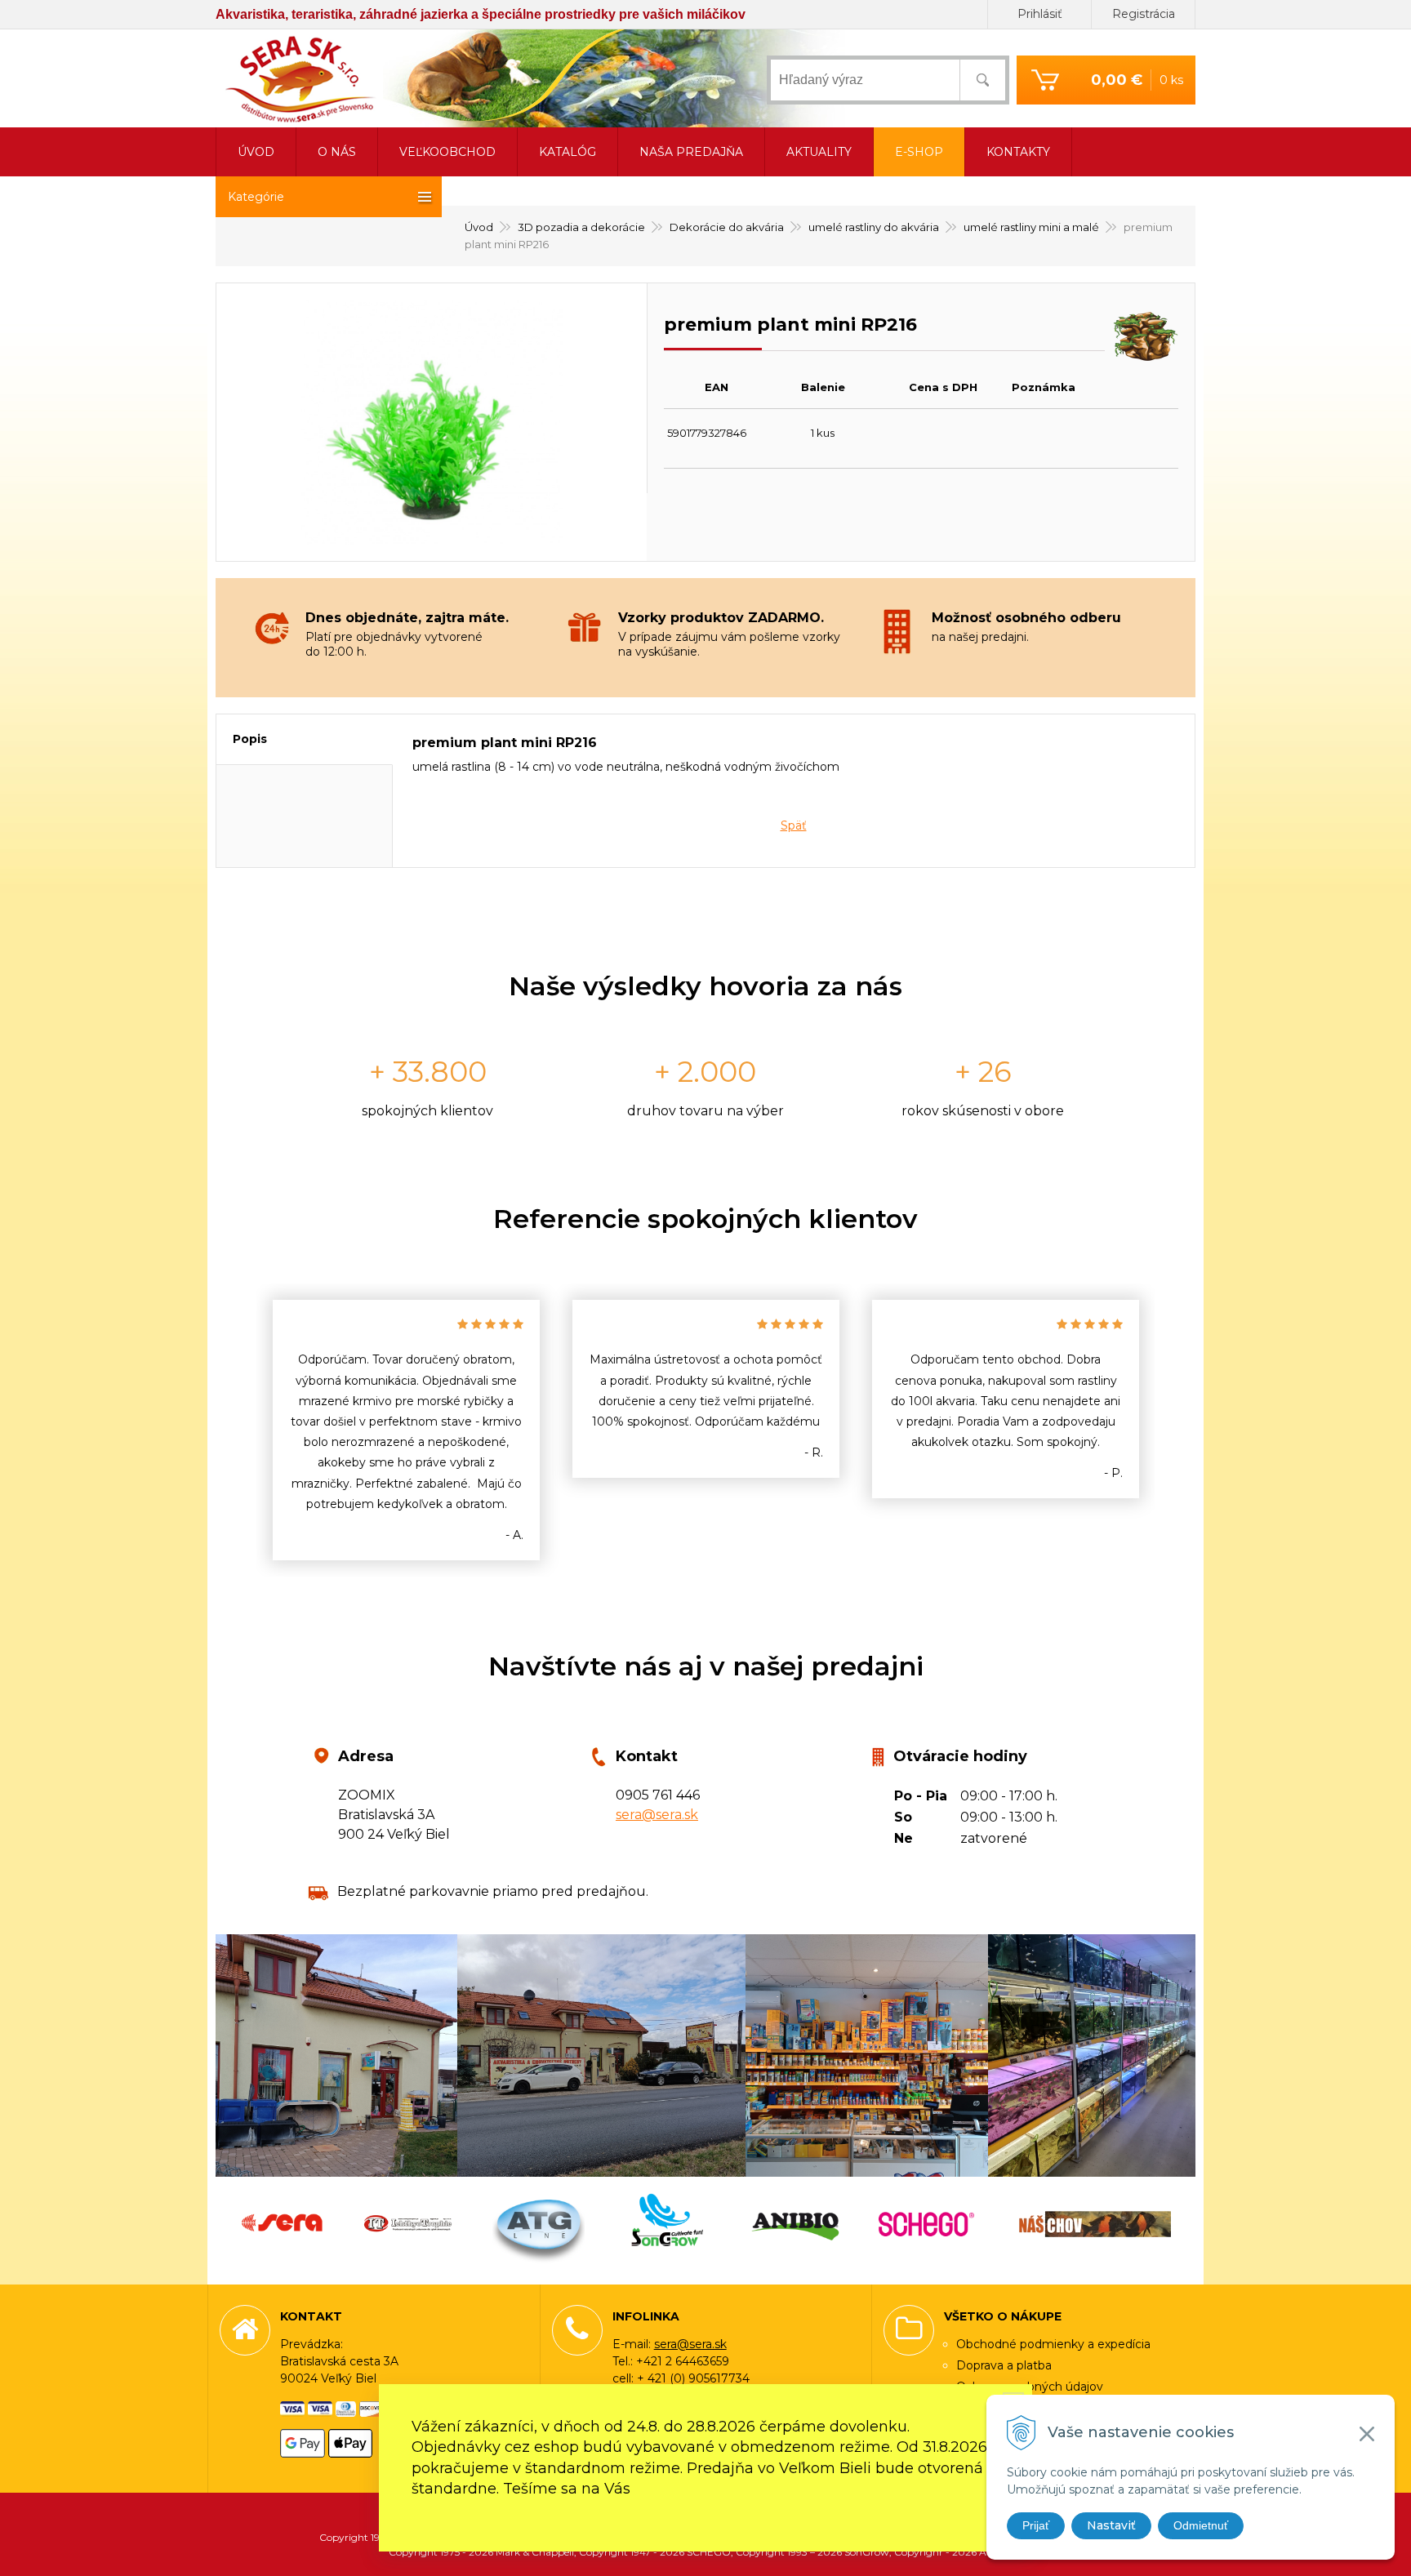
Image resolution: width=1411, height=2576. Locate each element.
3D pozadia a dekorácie (581, 227)
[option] (406, 1430)
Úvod (479, 227)
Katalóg (568, 152)
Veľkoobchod (447, 152)
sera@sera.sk (657, 1815)
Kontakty (1018, 152)
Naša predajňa (691, 152)
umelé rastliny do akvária (874, 227)
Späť (794, 825)
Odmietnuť (1201, 2525)
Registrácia (1144, 14)
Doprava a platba (1004, 2365)
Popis (250, 739)
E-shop (919, 152)
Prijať (1036, 2525)
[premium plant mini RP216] (432, 422)
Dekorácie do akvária (727, 227)
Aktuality (819, 152)
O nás (337, 152)
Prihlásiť (1040, 14)
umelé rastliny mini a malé (1031, 227)
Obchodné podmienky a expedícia (1053, 2344)
